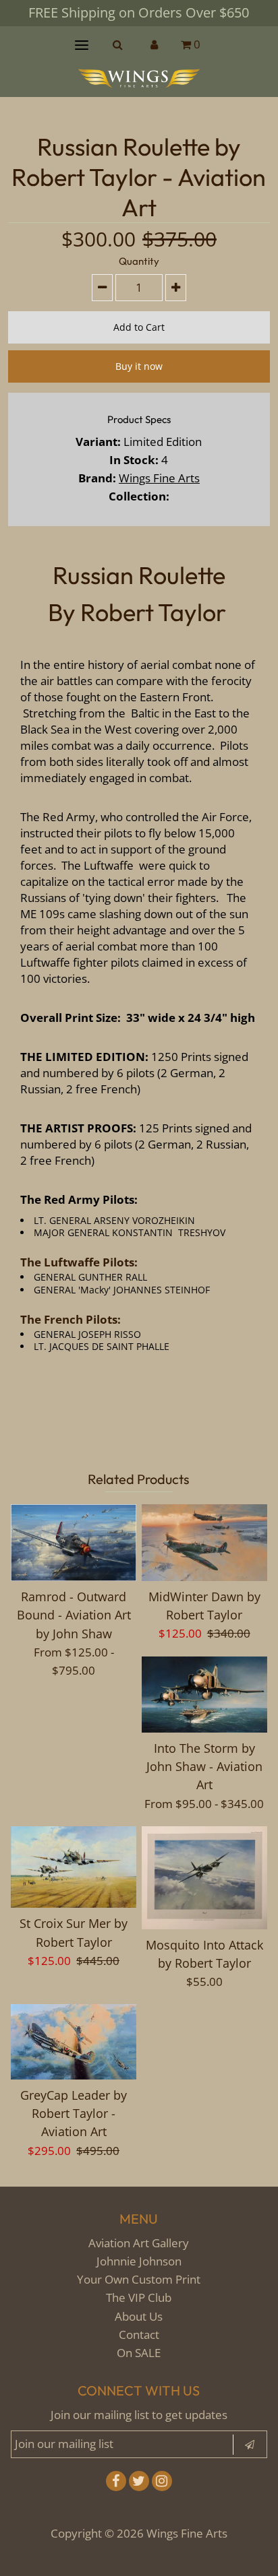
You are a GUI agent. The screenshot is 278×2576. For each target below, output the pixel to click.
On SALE (139, 2353)
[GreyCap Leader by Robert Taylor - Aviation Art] (74, 2042)
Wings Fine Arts (159, 478)
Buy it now (139, 366)
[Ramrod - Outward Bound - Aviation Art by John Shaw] (74, 1543)
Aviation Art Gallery (139, 2243)
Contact (139, 2334)
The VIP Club (139, 2297)
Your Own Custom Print (139, 2279)
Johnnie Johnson (139, 2261)
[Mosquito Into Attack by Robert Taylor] (204, 1878)
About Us (139, 2316)
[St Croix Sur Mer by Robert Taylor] (74, 1867)
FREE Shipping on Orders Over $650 (139, 12)
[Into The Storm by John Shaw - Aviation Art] (204, 1695)
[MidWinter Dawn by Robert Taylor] (204, 1543)
